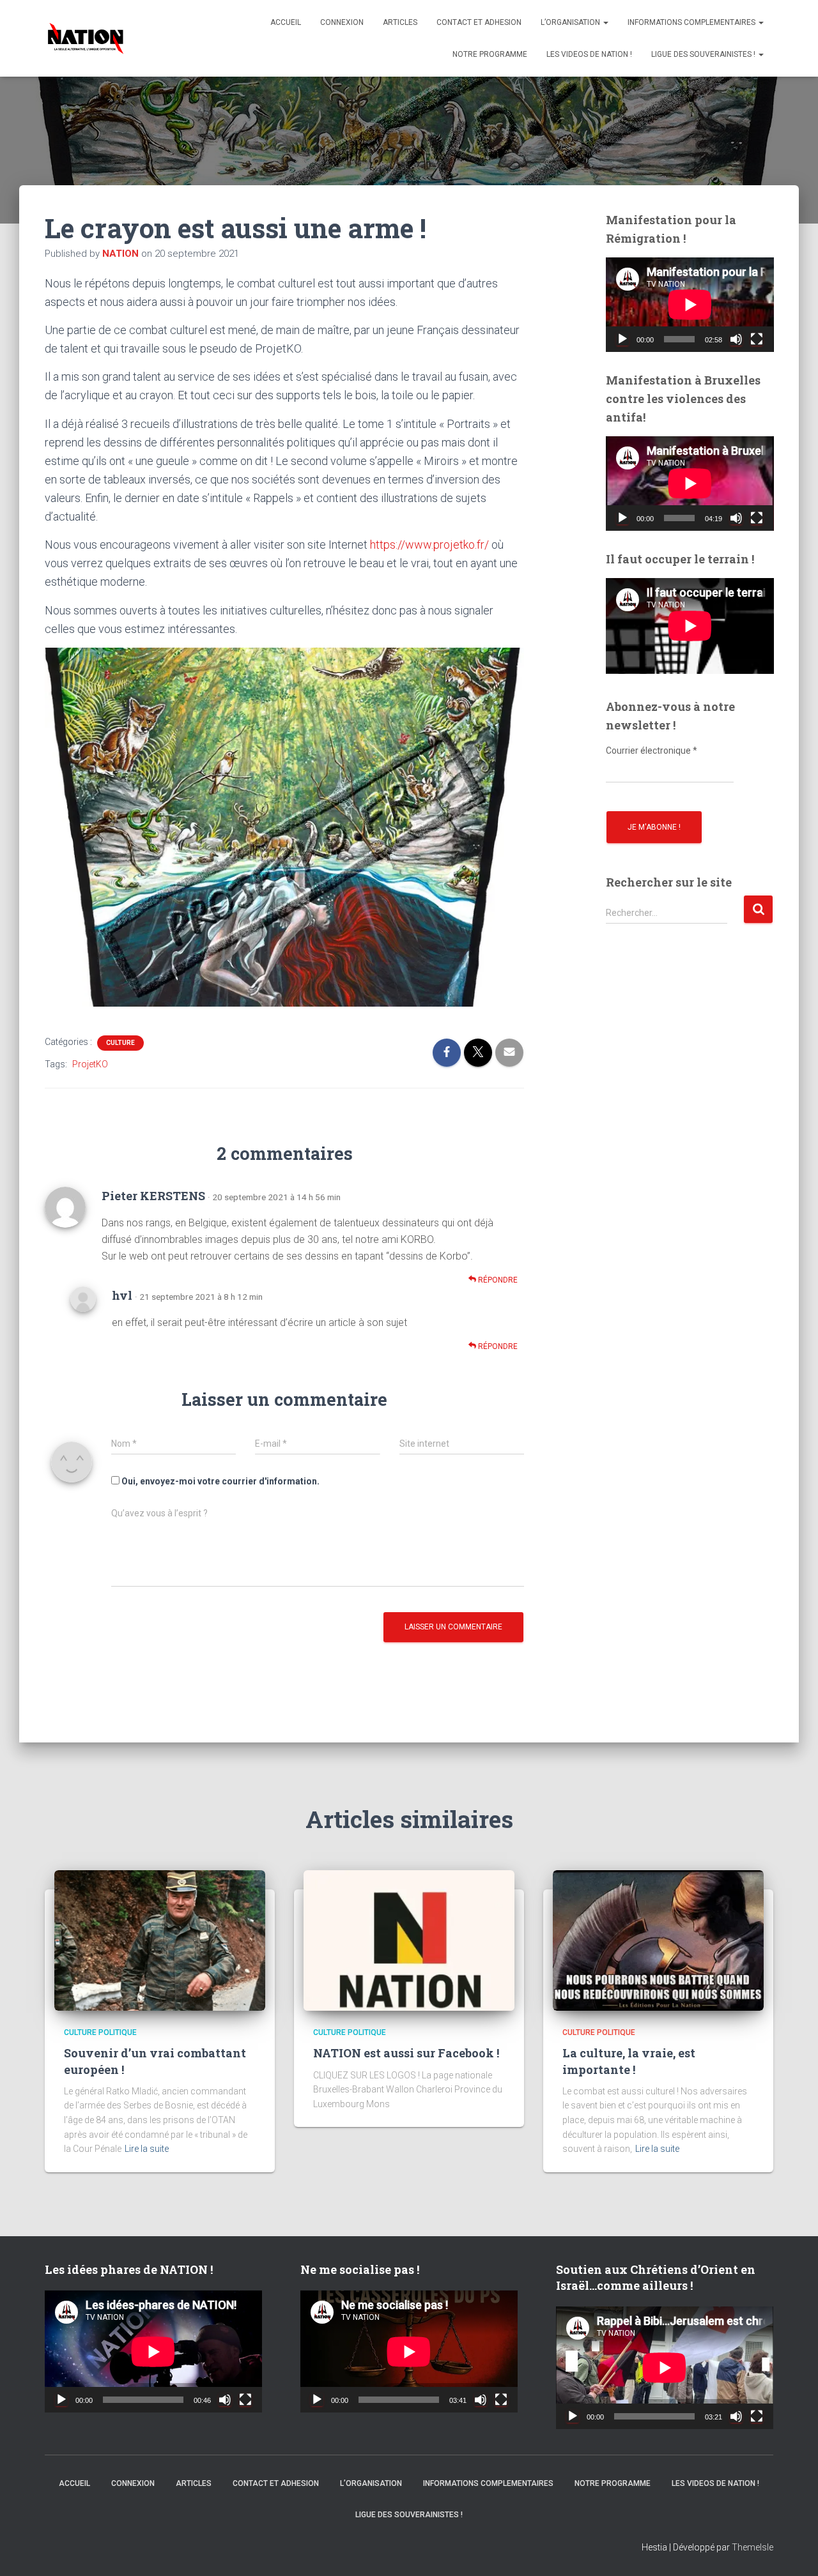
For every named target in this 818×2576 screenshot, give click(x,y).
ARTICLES (400, 22)
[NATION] (86, 38)
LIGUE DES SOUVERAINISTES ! (704, 54)
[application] (690, 305)
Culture (120, 1043)
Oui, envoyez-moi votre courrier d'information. (220, 1481)
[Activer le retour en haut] (792, 2550)
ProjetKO (90, 1064)
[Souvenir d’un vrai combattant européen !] (160, 1940)
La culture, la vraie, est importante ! (629, 2061)
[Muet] (736, 339)
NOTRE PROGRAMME (490, 54)
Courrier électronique (652, 751)
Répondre (497, 1280)
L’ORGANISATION (571, 22)
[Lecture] (622, 339)
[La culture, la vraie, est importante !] (658, 1940)
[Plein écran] (757, 339)
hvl (122, 1295)
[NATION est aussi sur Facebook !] (409, 1940)
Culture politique (100, 2032)
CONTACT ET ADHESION (479, 22)
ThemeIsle (752, 2547)
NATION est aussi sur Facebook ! (406, 2053)
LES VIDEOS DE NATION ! (589, 54)
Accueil (286, 22)
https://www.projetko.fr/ (429, 545)
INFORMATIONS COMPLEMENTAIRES (692, 22)
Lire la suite (147, 2149)
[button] (605, 22)
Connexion (342, 22)
